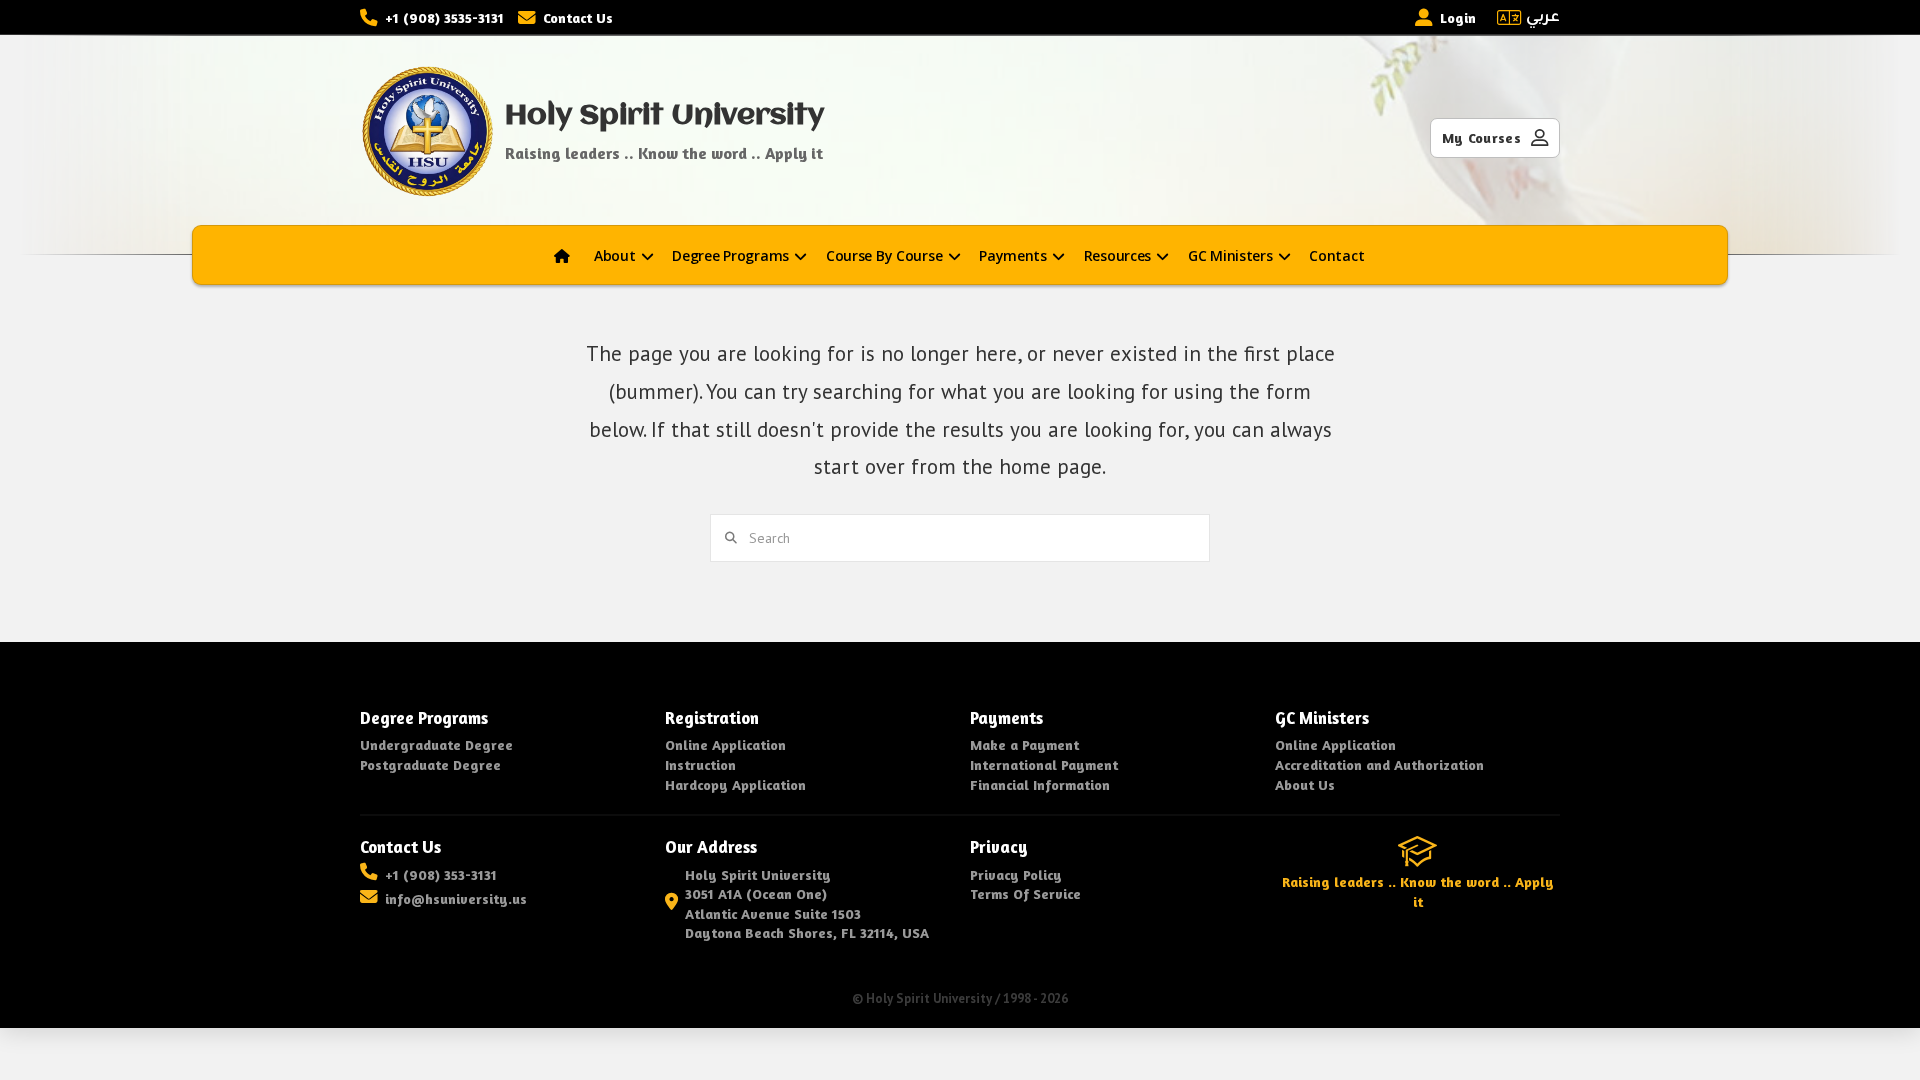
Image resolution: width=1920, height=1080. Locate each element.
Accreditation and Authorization (1379, 764)
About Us (1305, 784)
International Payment (1044, 764)
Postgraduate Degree (430, 764)
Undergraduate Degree (436, 744)
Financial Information (1040, 784)
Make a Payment (1024, 744)
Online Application (725, 744)
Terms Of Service (1025, 893)
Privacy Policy (1016, 874)
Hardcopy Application (735, 784)
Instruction (700, 764)
